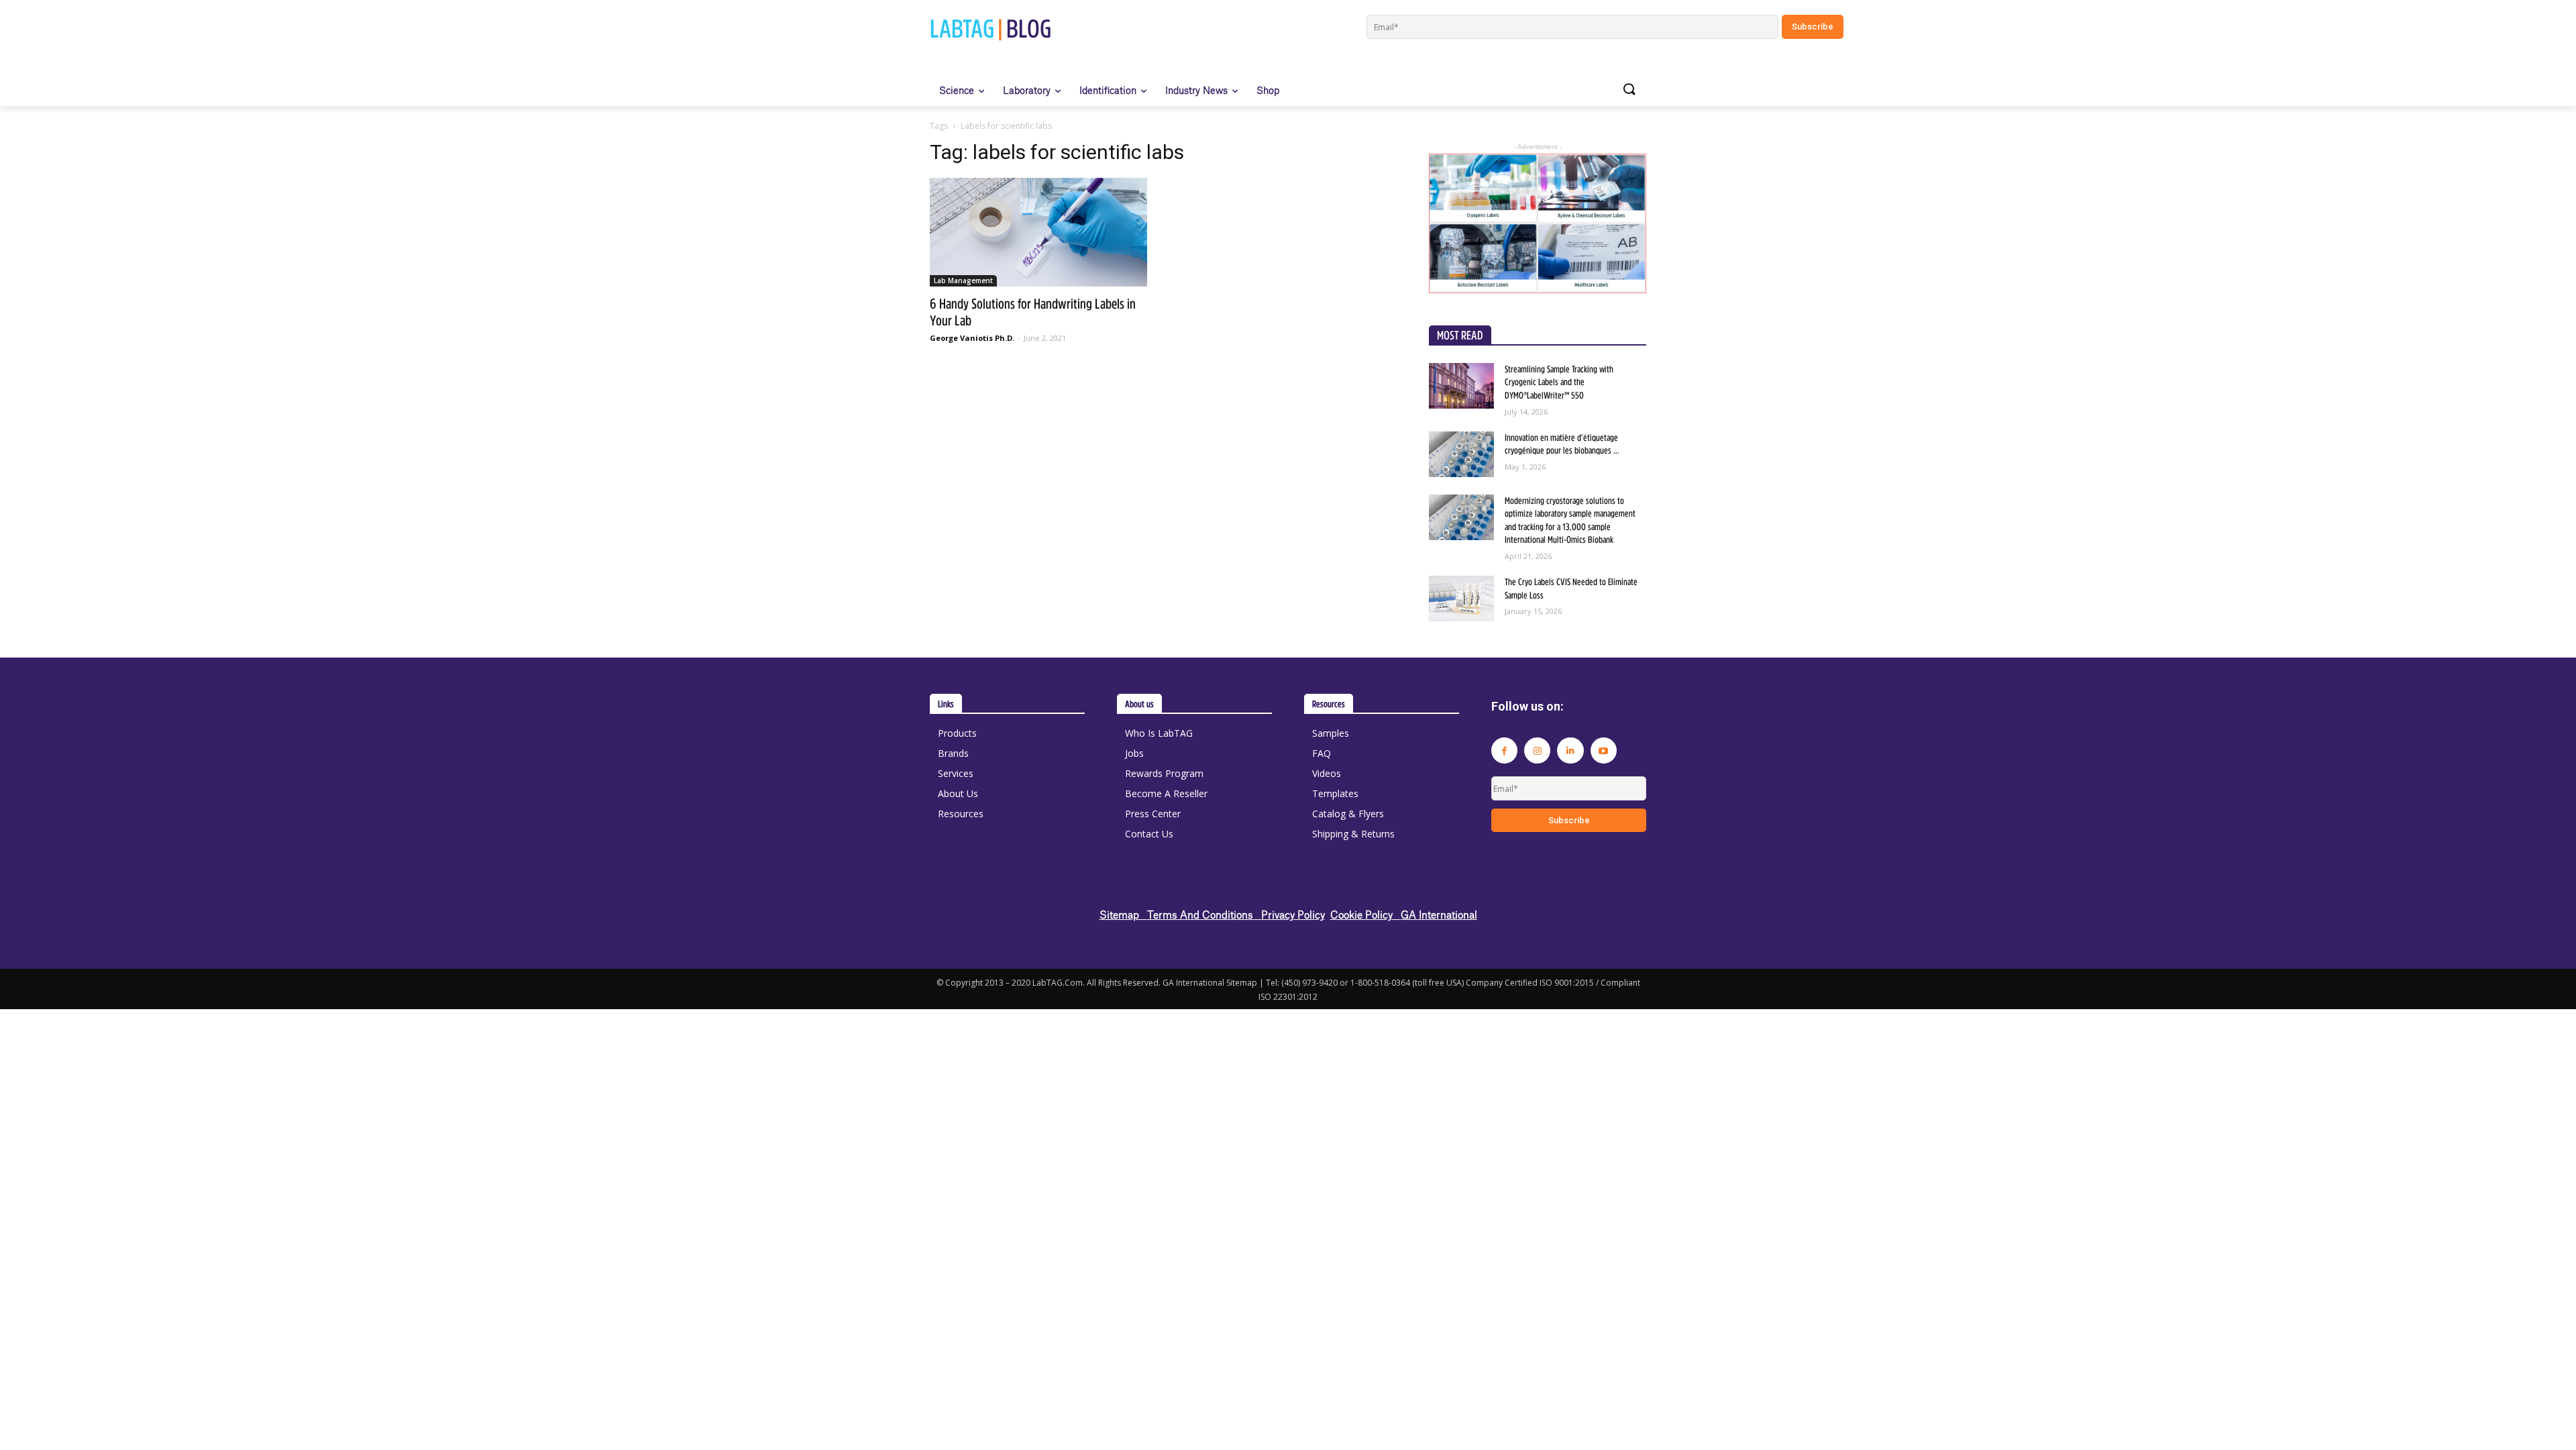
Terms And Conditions (1204, 914)
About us (1139, 704)
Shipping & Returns (1353, 834)
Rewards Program (1164, 773)
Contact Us (1149, 834)
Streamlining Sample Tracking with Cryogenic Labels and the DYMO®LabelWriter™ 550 (1559, 382)
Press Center (1153, 814)
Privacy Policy (1293, 914)
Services (956, 773)
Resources (961, 814)
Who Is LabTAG (1159, 733)
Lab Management (963, 280)
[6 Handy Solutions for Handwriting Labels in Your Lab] (1038, 232)
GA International (1439, 914)
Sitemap (1123, 914)
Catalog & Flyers (1348, 814)
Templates (1335, 793)
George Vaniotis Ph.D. (972, 338)
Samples (1331, 733)
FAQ (1322, 753)
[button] (1629, 90)
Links (946, 704)
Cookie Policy (1365, 914)
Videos (1327, 773)
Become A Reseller (1166, 793)
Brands (953, 753)
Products (957, 733)
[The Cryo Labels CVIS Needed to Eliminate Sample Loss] (1461, 599)
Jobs (1134, 753)
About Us (958, 793)
